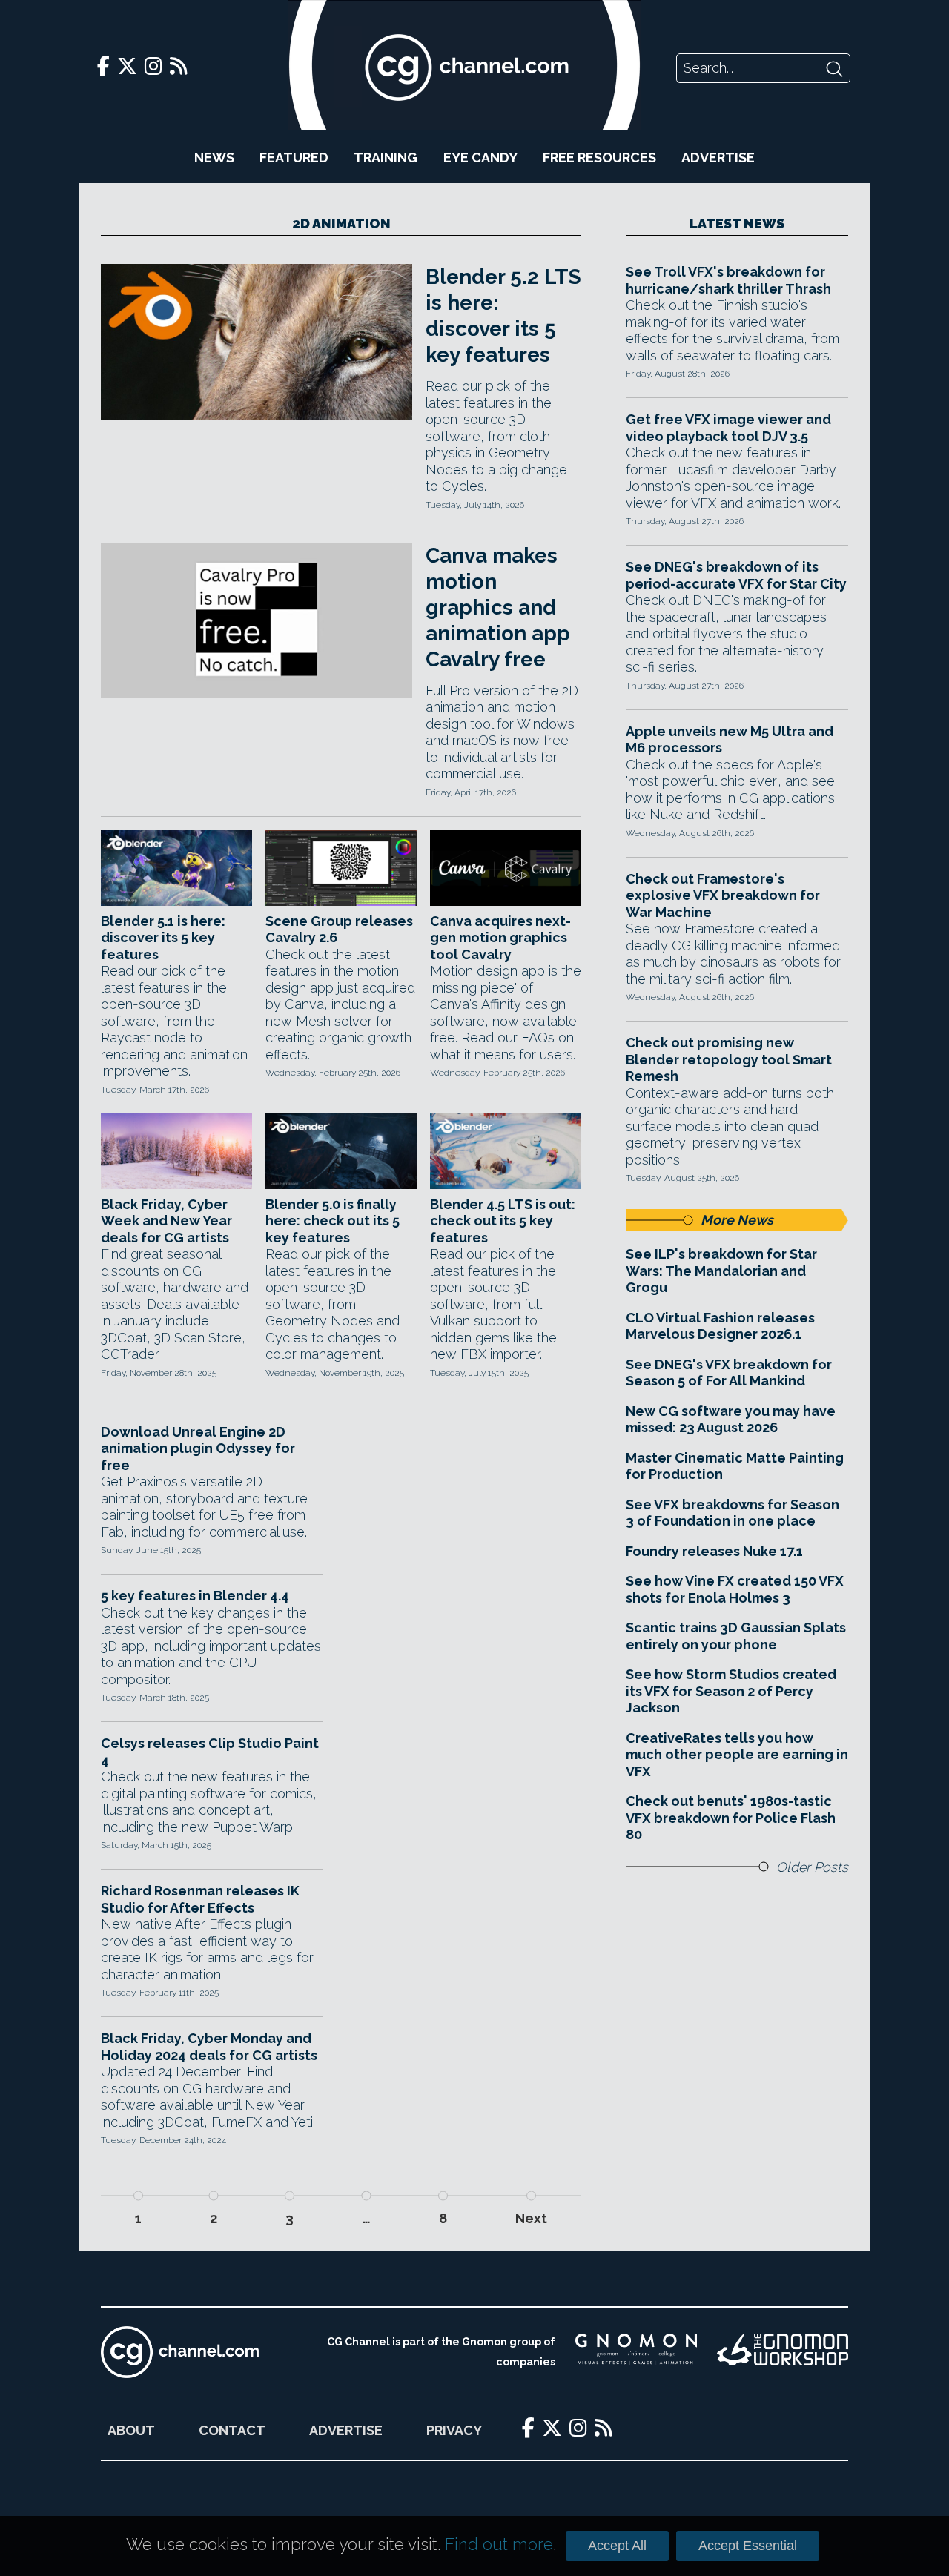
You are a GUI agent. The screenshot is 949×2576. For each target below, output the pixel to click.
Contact (232, 2430)
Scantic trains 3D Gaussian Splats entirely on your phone (736, 1636)
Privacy (454, 2430)
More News (737, 1220)
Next (531, 2218)
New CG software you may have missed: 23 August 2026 (731, 1420)
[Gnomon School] (636, 2352)
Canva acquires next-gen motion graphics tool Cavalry (500, 938)
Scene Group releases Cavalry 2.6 (339, 930)
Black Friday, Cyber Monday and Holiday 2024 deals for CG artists (209, 2047)
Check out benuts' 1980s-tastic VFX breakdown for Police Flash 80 (731, 1818)
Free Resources (599, 158)
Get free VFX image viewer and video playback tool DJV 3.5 (728, 428)
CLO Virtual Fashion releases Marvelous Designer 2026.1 (720, 1326)
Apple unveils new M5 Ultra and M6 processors (730, 740)
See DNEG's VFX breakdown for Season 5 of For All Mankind (729, 1373)
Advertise (718, 158)
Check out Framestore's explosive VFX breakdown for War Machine (723, 895)
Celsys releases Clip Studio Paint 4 (210, 1752)
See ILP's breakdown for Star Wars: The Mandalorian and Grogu (721, 1271)
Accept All (617, 2546)
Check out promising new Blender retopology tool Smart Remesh (729, 1059)
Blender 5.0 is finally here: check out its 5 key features (333, 1221)
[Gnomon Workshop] (783, 2352)
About (131, 2430)
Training (386, 158)
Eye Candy (480, 158)
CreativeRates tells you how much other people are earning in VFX (737, 1755)
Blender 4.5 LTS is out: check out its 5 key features (503, 1221)
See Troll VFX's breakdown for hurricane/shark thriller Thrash (728, 280)
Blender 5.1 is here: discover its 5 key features (163, 938)
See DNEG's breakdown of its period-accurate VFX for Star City (736, 575)
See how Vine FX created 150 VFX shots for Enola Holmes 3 (735, 1589)
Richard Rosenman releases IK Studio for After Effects (200, 1899)
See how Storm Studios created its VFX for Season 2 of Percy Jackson (731, 1691)
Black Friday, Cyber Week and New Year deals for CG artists (166, 1221)
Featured (294, 158)
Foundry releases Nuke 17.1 (714, 1551)
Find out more (499, 2544)
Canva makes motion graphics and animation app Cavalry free (498, 607)
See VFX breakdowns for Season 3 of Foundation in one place (733, 1513)
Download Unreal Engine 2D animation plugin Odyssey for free (198, 1448)
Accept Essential (748, 2546)
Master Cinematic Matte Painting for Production (735, 1466)
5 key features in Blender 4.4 (195, 1596)
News (214, 158)
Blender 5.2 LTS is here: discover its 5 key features (503, 316)
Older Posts (812, 1867)
